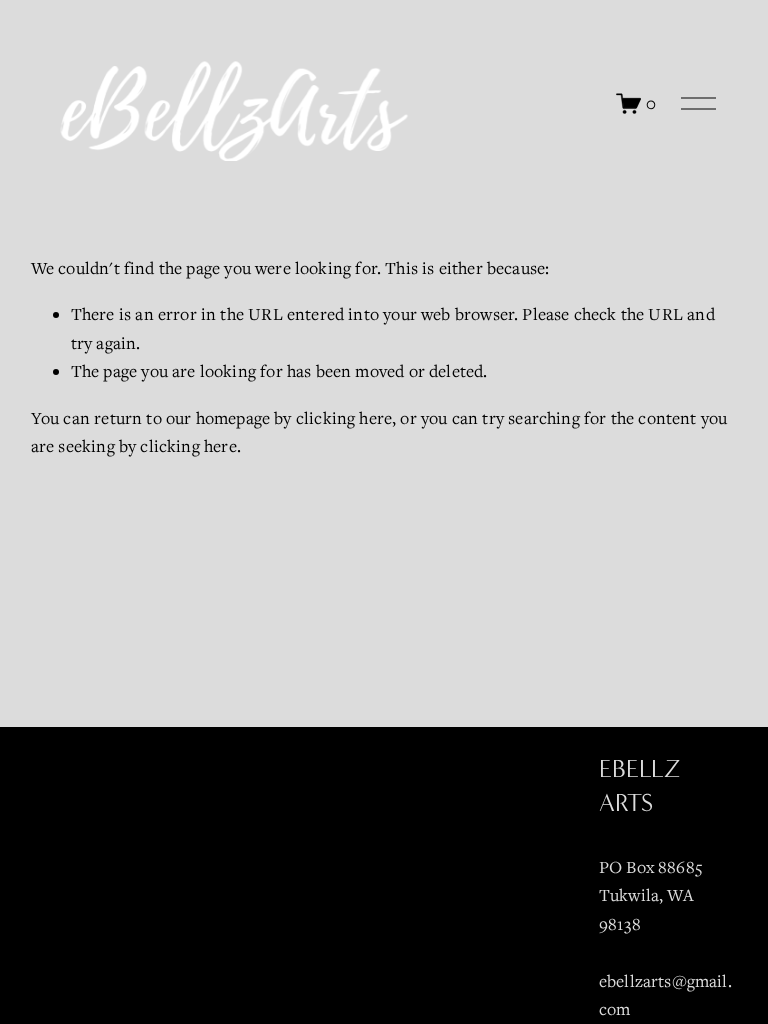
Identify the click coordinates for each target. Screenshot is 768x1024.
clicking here (344, 418)
